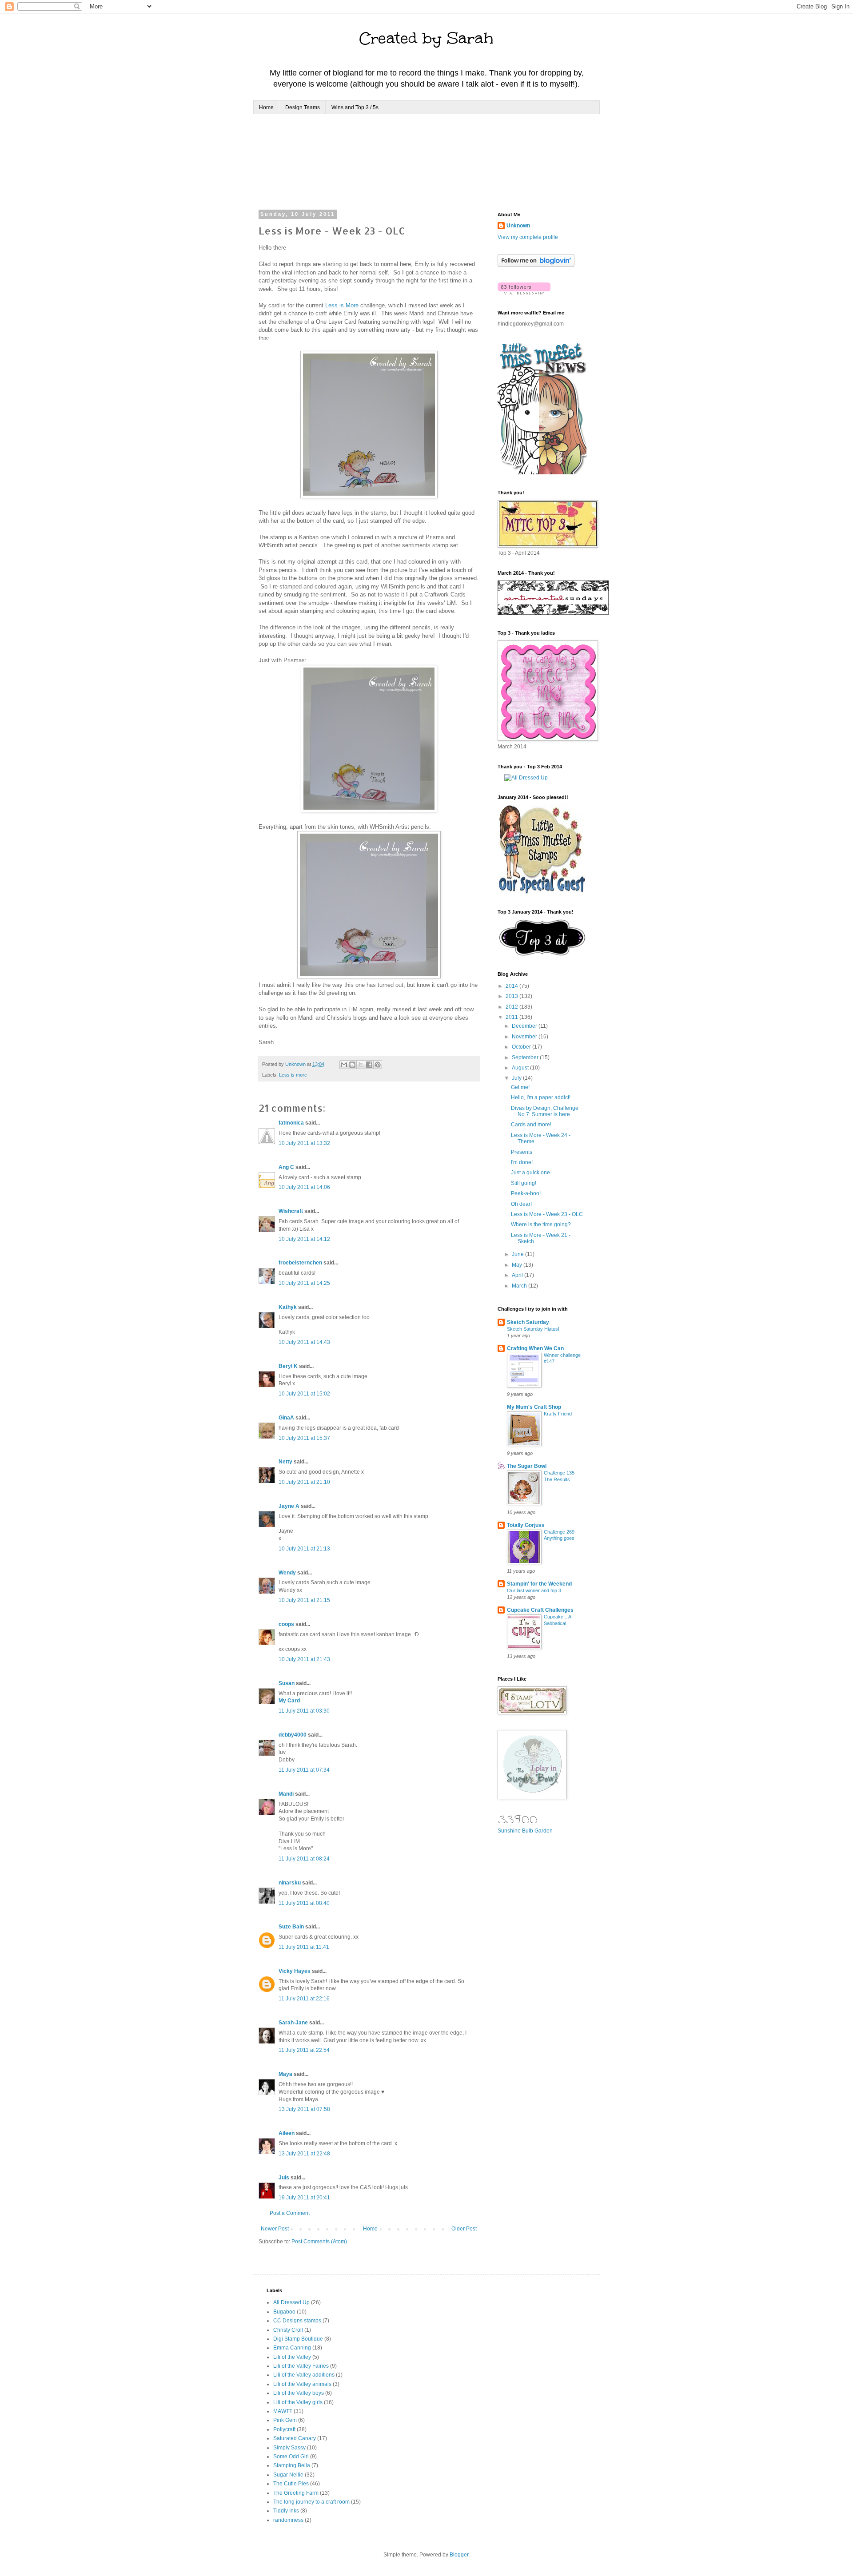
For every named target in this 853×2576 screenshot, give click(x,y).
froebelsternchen (300, 1263)
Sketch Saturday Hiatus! (533, 1329)
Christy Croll (288, 2330)
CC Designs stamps (297, 2321)
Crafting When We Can (535, 1348)
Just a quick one (530, 1173)
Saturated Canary (295, 2438)
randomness (288, 2520)
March (520, 1286)
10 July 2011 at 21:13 (304, 1549)
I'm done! (522, 1162)
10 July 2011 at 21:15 (304, 1600)
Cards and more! (531, 1125)
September (526, 1057)
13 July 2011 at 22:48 (304, 2154)
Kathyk (288, 1307)
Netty (285, 1462)
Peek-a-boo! (526, 1193)
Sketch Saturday (528, 1322)
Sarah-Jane (293, 2023)
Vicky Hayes (295, 1971)
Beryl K (288, 1366)
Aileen (287, 2133)
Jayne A (289, 1506)
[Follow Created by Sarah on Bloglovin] (536, 265)
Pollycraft (284, 2429)
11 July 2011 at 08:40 (304, 1903)
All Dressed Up (291, 2302)
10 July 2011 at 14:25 (304, 1283)
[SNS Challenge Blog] (542, 954)
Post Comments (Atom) (319, 2242)
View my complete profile (528, 237)
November (525, 1037)
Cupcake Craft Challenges (540, 1610)
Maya (285, 2074)
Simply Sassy (289, 2448)
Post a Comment (290, 2213)
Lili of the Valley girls (298, 2402)
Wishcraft (291, 1211)
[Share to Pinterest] (378, 1065)
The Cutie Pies (291, 2484)
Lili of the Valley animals (302, 2384)
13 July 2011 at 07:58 (304, 2109)
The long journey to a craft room (311, 2502)
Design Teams (303, 107)
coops (286, 1624)
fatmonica (291, 1123)
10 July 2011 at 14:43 (304, 1342)
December (525, 1026)
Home (266, 107)
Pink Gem (285, 2420)
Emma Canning (292, 2348)
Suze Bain (291, 1927)
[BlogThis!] (352, 1065)
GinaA (286, 1418)
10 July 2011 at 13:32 (304, 1143)
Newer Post (275, 2229)
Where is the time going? (541, 1224)
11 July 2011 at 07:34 (304, 1770)
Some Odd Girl (291, 2457)
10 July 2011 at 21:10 (304, 1482)
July (517, 1078)
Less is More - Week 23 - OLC (547, 1214)
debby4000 (293, 1735)
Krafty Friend (558, 1414)
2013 (512, 996)
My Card (289, 1701)
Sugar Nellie (288, 2475)
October (522, 1047)
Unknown (518, 226)
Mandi (286, 1794)
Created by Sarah (426, 38)
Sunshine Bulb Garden (525, 1831)
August (521, 1068)
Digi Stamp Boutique (298, 2339)
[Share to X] (361, 1065)
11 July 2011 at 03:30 (304, 1711)
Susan (287, 1683)
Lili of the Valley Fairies (301, 2366)
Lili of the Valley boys (299, 2393)
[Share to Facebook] (369, 1065)
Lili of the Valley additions (304, 2375)
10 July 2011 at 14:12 (304, 1239)
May (518, 1265)
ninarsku (290, 1883)
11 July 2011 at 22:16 (304, 1999)
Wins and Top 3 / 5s (355, 107)
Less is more (293, 1075)
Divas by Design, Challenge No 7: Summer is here (545, 1111)
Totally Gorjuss (526, 1525)
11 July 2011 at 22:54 (304, 2050)
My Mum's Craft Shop (534, 1407)
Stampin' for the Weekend (539, 1584)
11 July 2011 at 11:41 (304, 1947)
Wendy (287, 1573)
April (518, 1275)
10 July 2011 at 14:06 (304, 1187)
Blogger (459, 2555)
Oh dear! (521, 1204)
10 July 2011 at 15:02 (304, 1394)
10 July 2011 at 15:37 (304, 1438)
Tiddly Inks (286, 2511)
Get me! (520, 1087)
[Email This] (344, 1065)
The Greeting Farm (296, 2493)
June (518, 1254)
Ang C (286, 1167)
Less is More (342, 305)
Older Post (464, 2229)
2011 (512, 1017)
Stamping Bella (292, 2465)
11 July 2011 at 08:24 (304, 1859)
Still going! (524, 1183)
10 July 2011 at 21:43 (304, 1659)
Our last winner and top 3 (534, 1590)
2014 (512, 986)
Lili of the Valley (292, 2357)
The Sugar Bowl (527, 1466)
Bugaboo (284, 2312)
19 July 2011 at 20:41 (304, 2198)
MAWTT (283, 2411)
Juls (284, 2178)
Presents (522, 1152)
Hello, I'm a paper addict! (541, 1097)
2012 (512, 1007)
